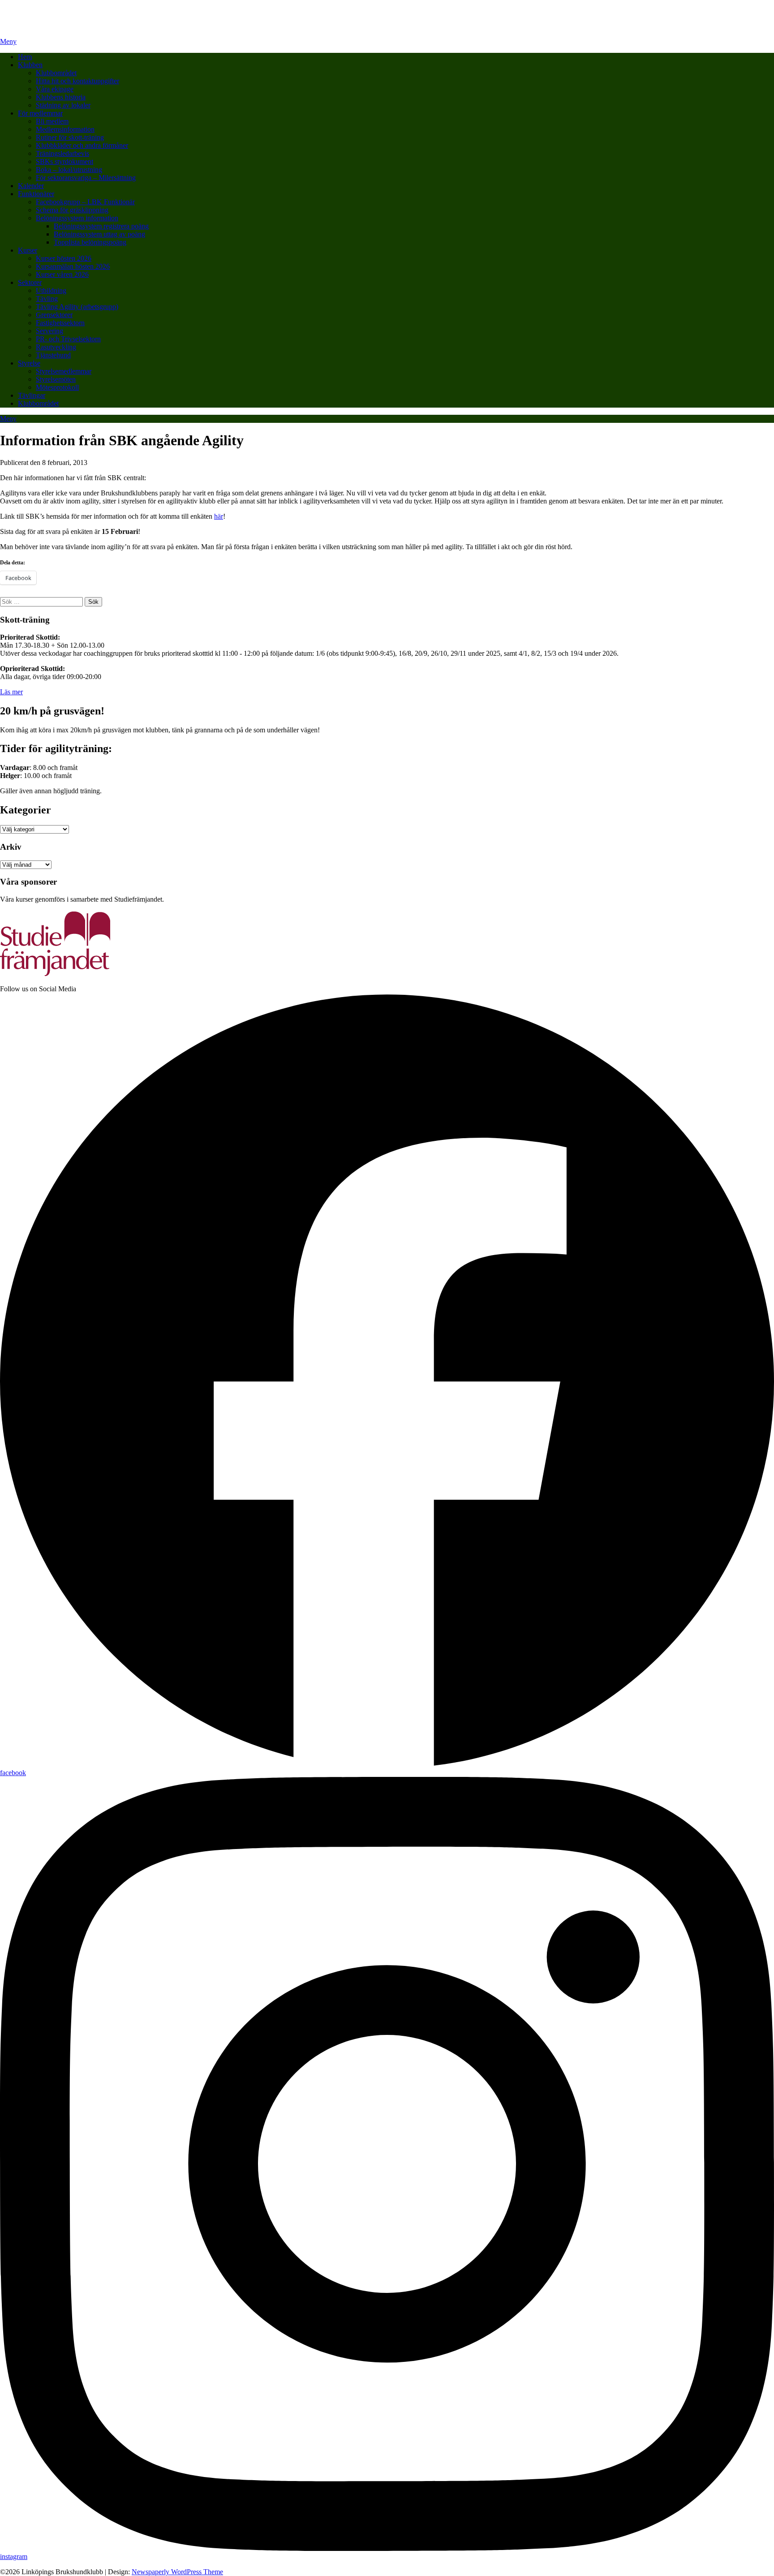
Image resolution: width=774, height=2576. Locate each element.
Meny (8, 41)
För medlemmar (40, 113)
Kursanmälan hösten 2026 (73, 266)
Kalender (31, 186)
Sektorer (30, 282)
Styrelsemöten (56, 379)
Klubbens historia (61, 97)
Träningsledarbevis (62, 153)
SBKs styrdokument (64, 161)
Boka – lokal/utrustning (69, 170)
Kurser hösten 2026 (64, 258)
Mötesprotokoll (57, 387)
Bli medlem (52, 121)
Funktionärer (36, 194)
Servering (49, 331)
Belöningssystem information (77, 218)
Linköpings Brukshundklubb (41, 11)
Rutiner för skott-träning (70, 137)
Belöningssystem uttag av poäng (99, 234)
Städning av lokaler (63, 105)
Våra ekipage (55, 89)
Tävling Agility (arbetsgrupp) (77, 307)
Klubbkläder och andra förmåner (82, 145)
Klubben (30, 65)
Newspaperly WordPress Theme (177, 2572)
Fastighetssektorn (60, 323)
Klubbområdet (56, 73)
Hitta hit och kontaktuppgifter (77, 81)
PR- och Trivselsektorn (68, 339)
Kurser (28, 250)
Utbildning (51, 290)
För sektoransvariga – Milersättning (86, 178)
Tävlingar (32, 395)
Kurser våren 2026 (62, 274)
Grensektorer (54, 315)
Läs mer (11, 692)
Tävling (47, 299)
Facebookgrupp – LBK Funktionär (85, 202)
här (219, 516)
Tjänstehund (53, 355)
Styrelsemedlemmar (64, 371)
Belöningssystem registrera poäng (101, 226)
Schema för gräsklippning (72, 210)
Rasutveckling (56, 347)
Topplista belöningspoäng (90, 242)
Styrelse (29, 363)
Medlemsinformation (65, 129)
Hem (25, 57)
